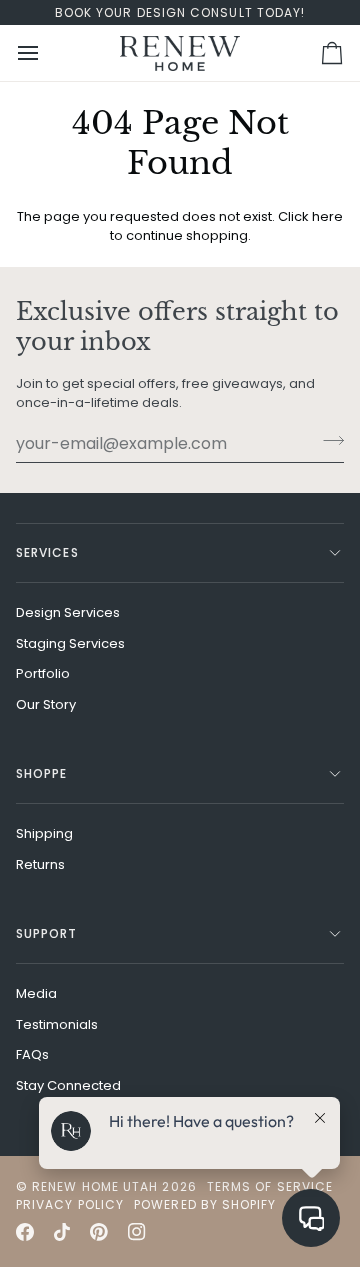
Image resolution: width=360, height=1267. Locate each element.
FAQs (32, 1054)
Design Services (68, 612)
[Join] (327, 441)
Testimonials (57, 1024)
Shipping (44, 833)
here (327, 216)
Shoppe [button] (41, 773)
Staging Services (70, 643)
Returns (40, 864)
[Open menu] (46, 53)
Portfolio (43, 673)
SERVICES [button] (47, 552)
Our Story (46, 704)
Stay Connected (68, 1085)
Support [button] (47, 933)
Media (36, 993)
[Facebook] (25, 1232)
